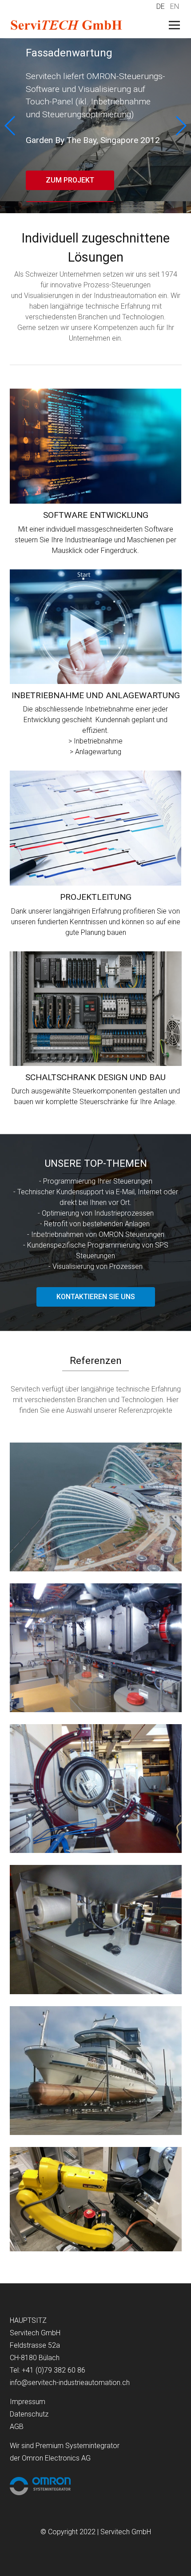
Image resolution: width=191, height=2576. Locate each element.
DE (161, 6)
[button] (181, 126)
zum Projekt (70, 180)
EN (175, 6)
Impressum (28, 2402)
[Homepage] (79, 26)
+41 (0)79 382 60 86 (54, 2370)
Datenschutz (29, 2414)
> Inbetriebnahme (95, 741)
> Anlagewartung (95, 752)
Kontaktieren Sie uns (96, 1297)
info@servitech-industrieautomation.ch (70, 2383)
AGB (17, 2427)
